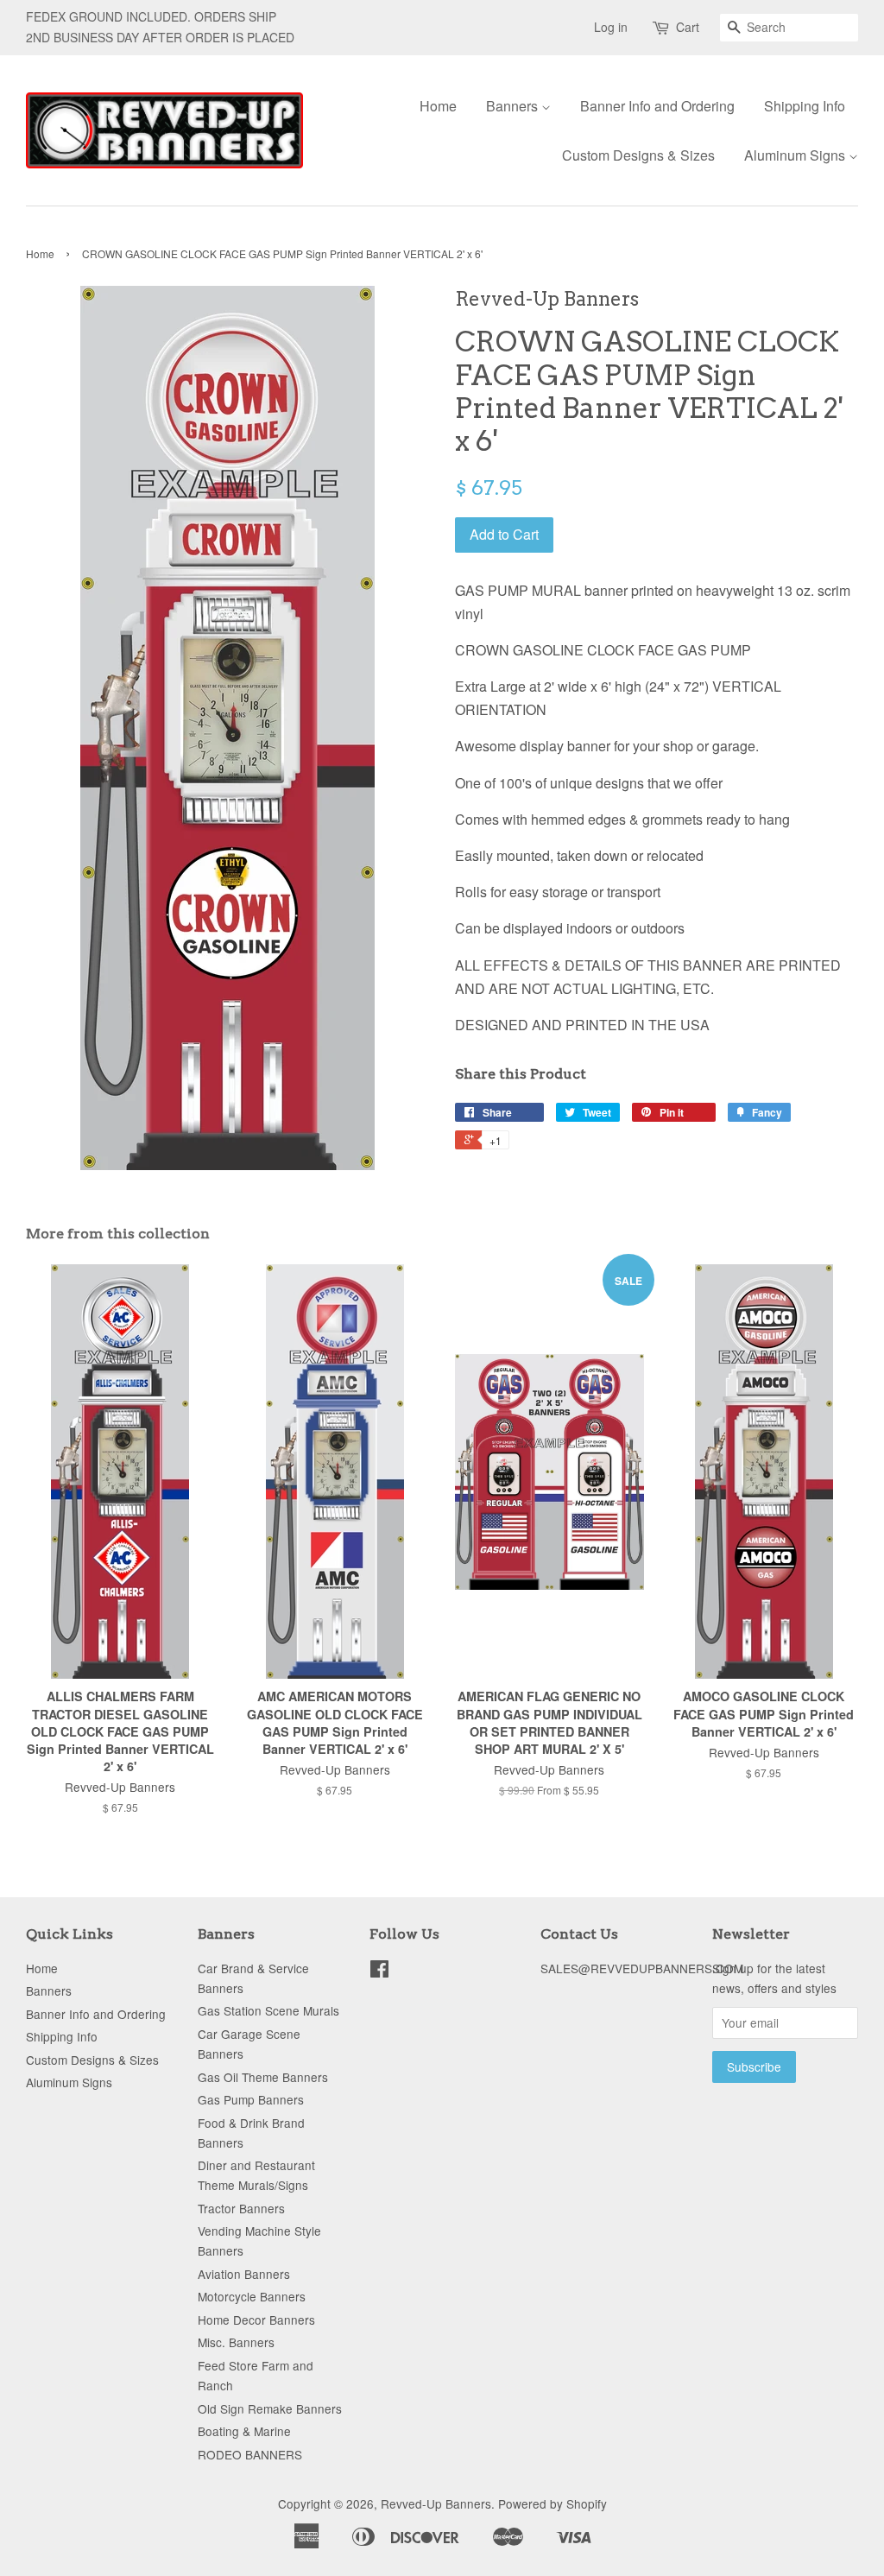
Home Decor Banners (256, 2320)
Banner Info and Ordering (657, 106)
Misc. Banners (236, 2342)
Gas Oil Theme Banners (263, 2077)
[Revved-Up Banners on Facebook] (379, 1972)
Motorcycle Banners (252, 2296)
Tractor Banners (241, 2208)
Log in (611, 27)
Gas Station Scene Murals (268, 2010)
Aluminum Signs (796, 155)
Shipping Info (805, 106)
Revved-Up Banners (436, 2503)
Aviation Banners (244, 2274)
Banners (514, 106)
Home (438, 106)
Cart (688, 27)
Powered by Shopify (552, 2503)
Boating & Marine (244, 2431)
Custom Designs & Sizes (638, 155)
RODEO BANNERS (250, 2454)
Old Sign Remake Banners (270, 2408)
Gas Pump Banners (251, 2099)
